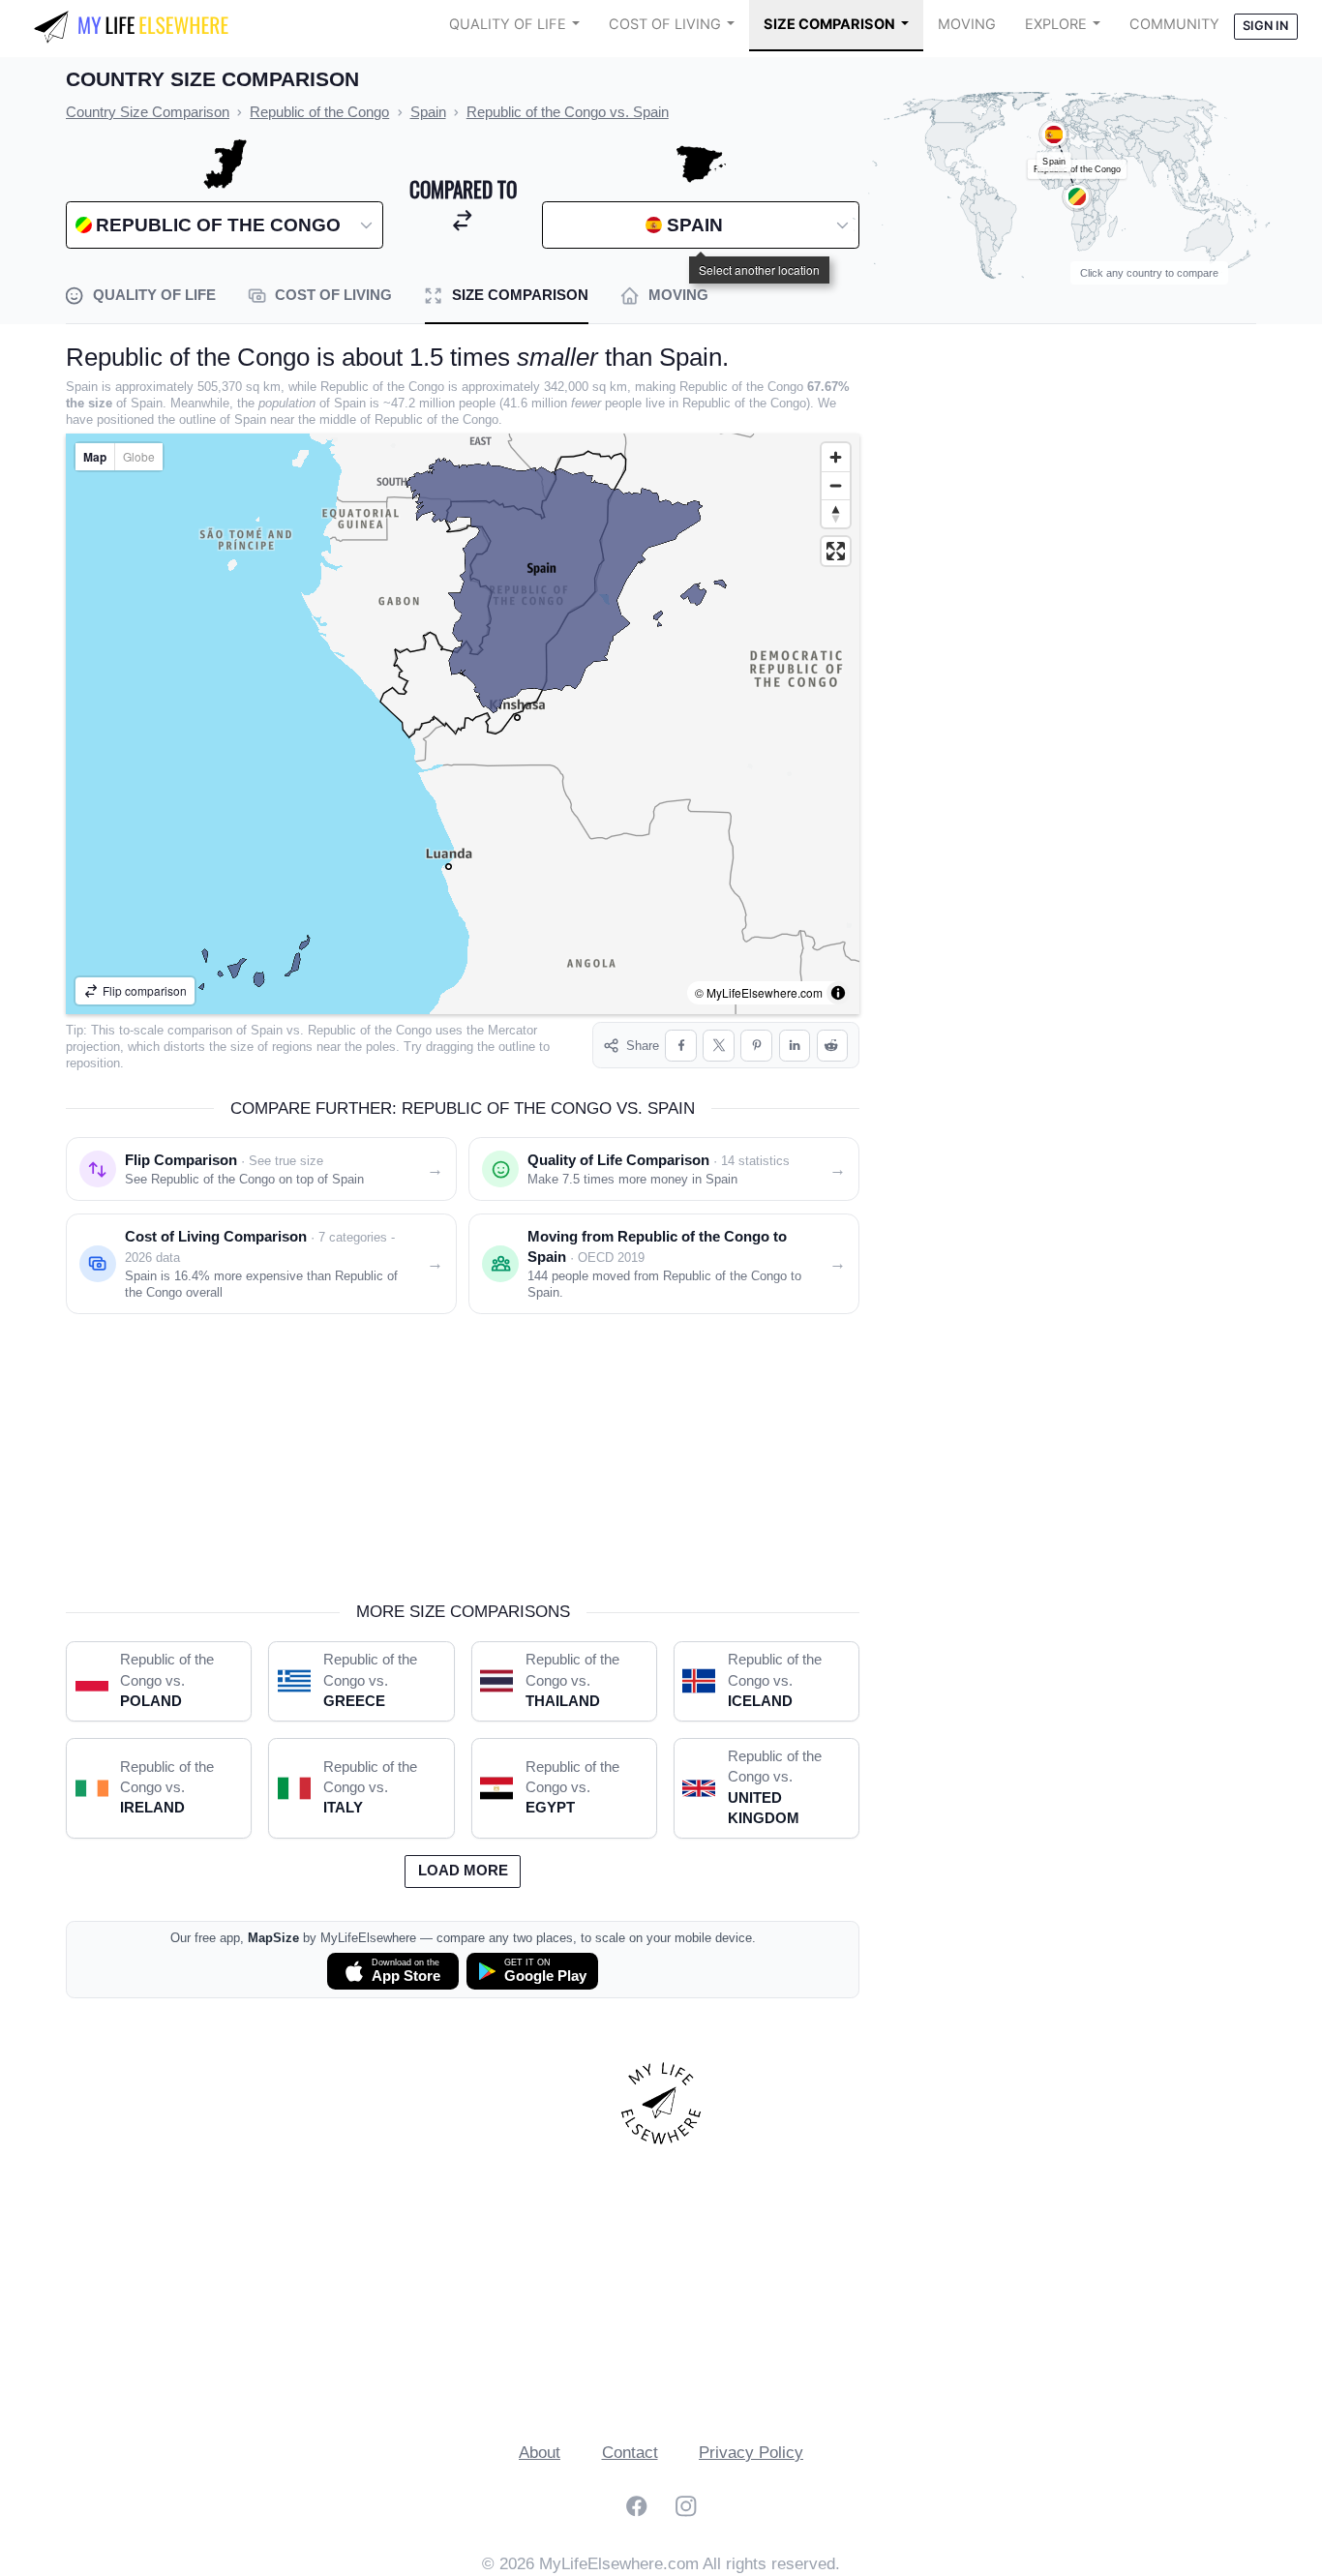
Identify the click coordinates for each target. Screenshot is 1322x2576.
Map (95, 457)
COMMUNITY (1174, 24)
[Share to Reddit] (833, 1046)
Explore (1056, 24)
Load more (463, 1871)
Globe (139, 456)
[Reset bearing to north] (836, 513)
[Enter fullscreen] (836, 551)
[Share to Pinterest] (756, 1046)
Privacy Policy (751, 2453)
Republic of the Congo (370, 1030)
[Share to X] (719, 1046)
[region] (463, 724)
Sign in (1265, 26)
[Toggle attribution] (838, 993)
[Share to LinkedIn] (795, 1046)
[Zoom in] (836, 457)
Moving (967, 24)
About (540, 2453)
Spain (267, 1030)
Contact (630, 2453)
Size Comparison (829, 24)
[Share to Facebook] (681, 1046)
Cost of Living (665, 24)
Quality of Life (508, 24)
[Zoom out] (836, 485)
